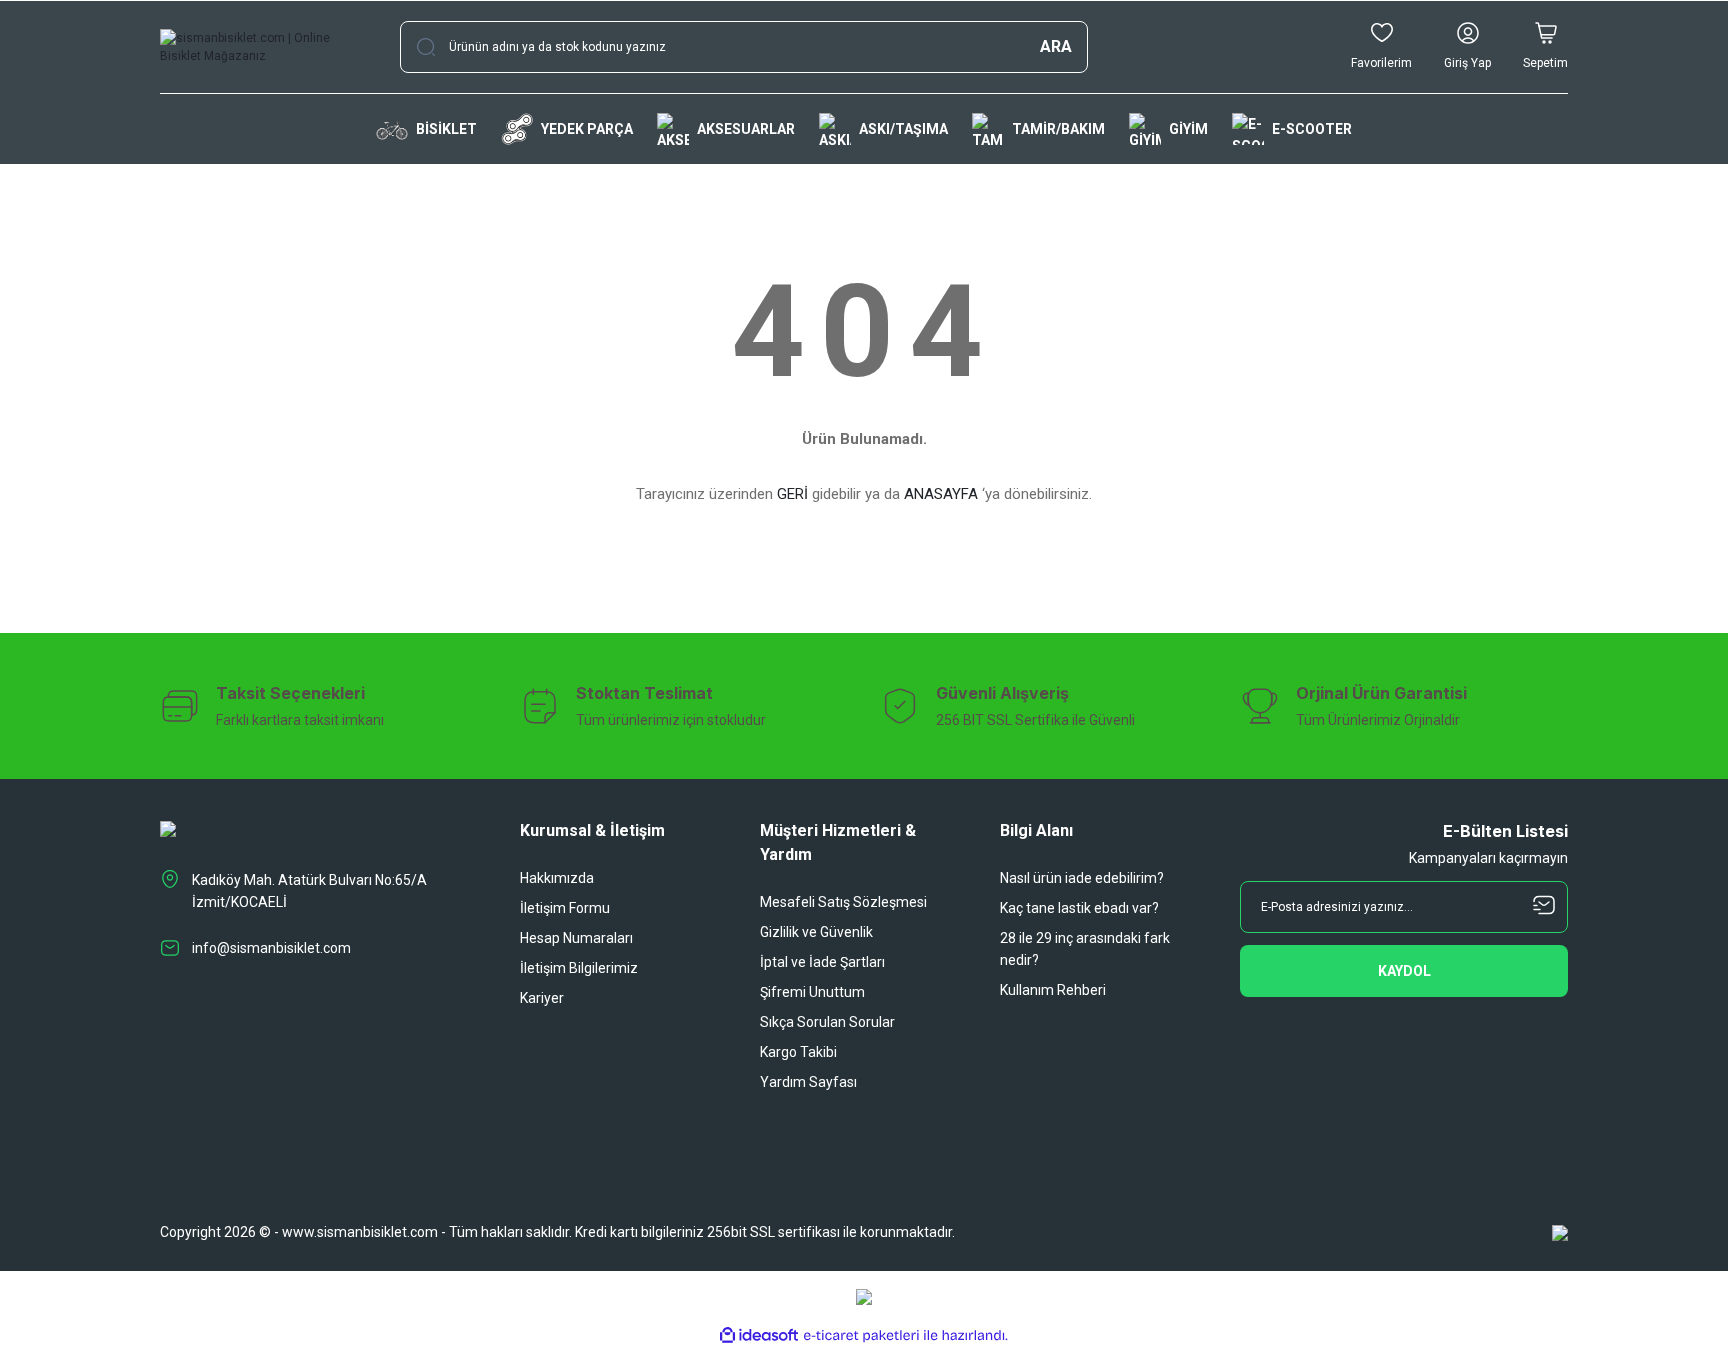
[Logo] (264, 47)
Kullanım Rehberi (1053, 990)
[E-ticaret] (861, 1336)
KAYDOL (1404, 971)
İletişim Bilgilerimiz (579, 968)
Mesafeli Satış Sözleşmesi (843, 902)
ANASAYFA (941, 494)
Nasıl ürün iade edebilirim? (1082, 878)
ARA (1056, 46)
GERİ (792, 494)
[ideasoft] (759, 1335)
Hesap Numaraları (576, 938)
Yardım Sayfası (808, 1082)
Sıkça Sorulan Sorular (827, 1022)
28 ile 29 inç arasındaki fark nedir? (1085, 949)
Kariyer (542, 998)
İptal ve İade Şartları (822, 962)
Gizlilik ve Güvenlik (816, 932)
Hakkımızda (557, 878)
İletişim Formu (565, 908)
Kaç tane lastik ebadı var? (1079, 908)
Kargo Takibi (798, 1052)
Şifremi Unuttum (812, 992)
